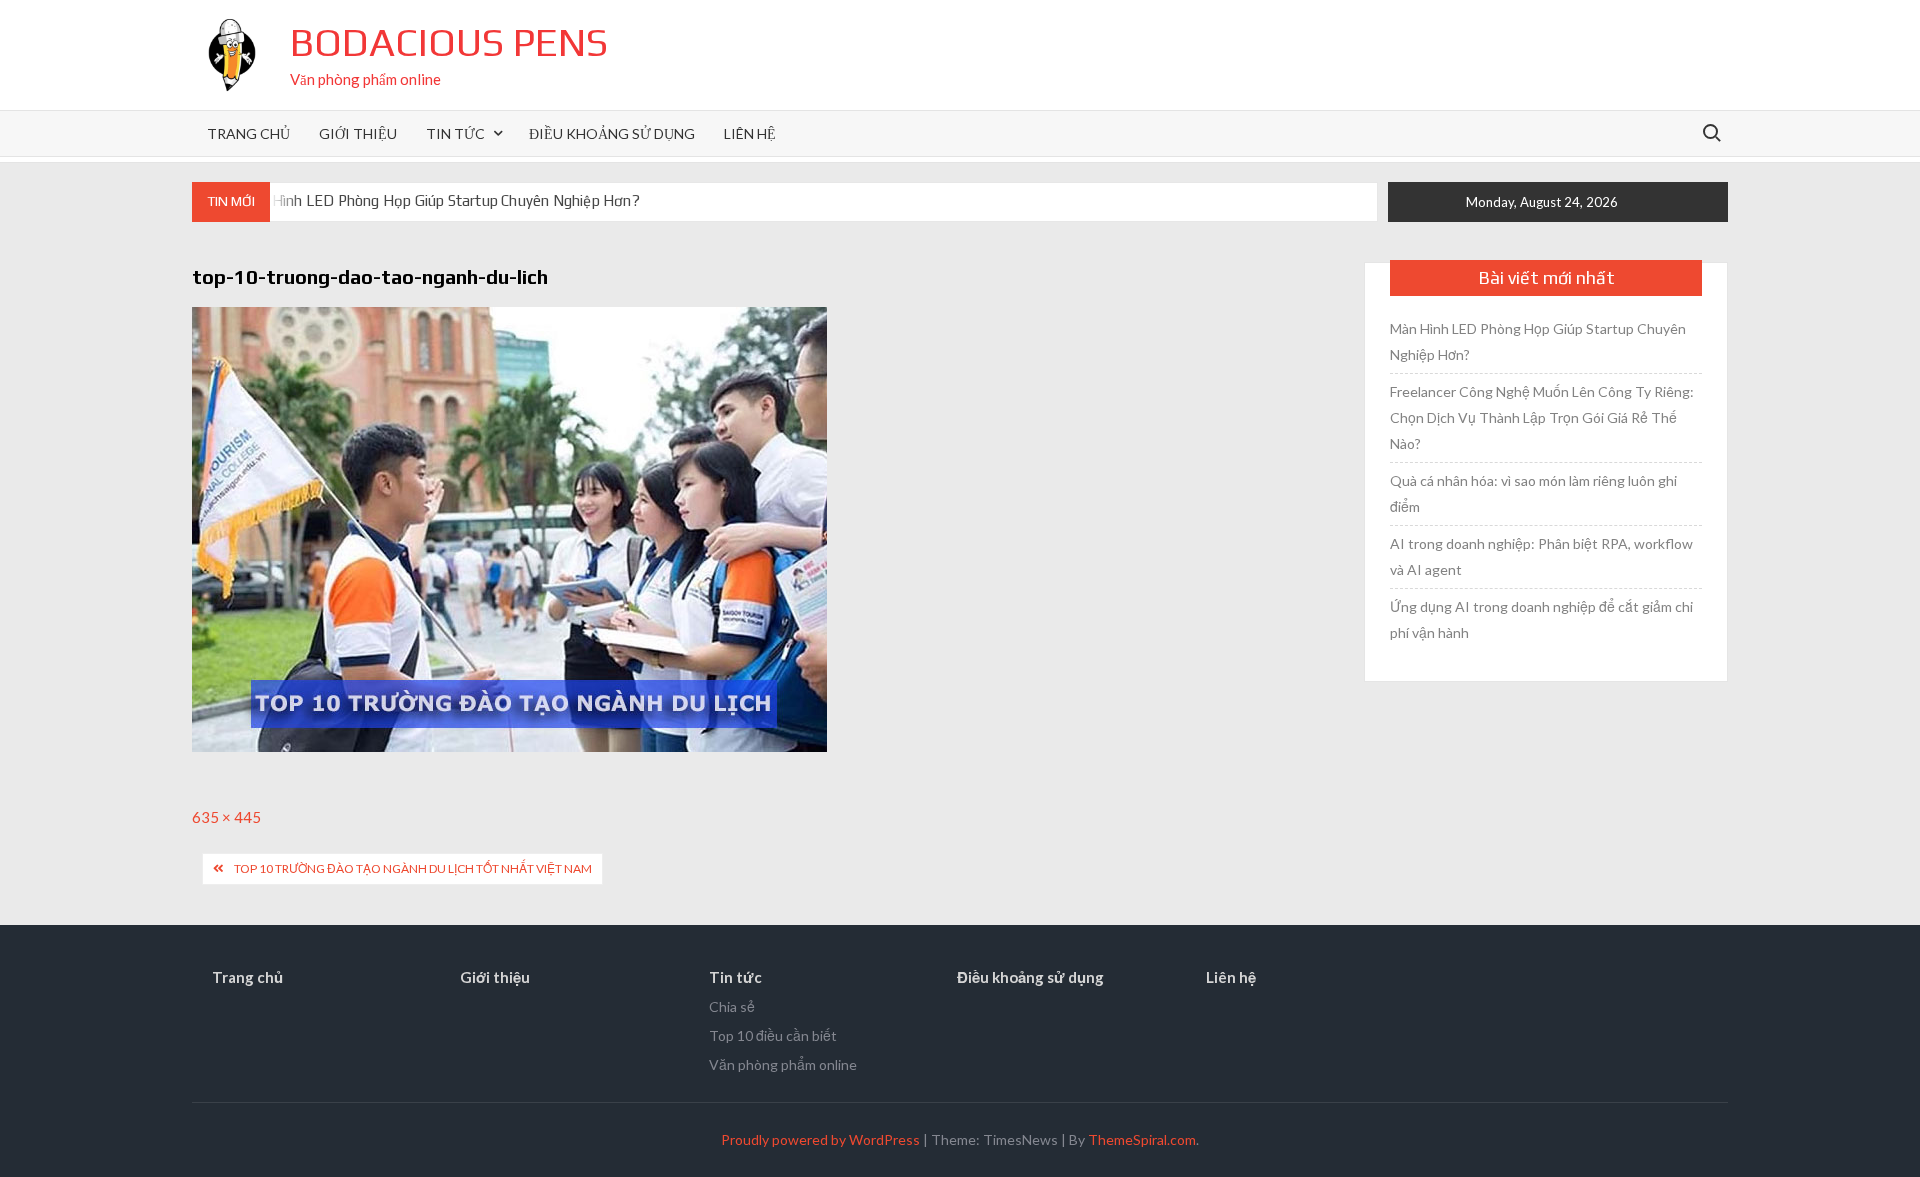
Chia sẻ (732, 1006)
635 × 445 (226, 817)
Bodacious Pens (449, 42)
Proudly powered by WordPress (820, 1139)
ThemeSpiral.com (1142, 1139)
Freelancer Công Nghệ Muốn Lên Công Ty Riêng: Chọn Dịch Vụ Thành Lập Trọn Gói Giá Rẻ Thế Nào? (1542, 417)
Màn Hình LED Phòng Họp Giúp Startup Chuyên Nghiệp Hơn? (439, 200)
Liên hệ (750, 133)
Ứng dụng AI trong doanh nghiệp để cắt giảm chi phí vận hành (1541, 619)
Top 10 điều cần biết (773, 1035)
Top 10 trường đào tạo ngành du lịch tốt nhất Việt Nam (413, 868)
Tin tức (455, 133)
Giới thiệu (358, 133)
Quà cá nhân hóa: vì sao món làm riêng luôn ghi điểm (1533, 493)
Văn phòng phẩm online (783, 1064)
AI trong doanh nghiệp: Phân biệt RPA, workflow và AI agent (1541, 556)
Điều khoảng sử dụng (612, 133)
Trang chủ (248, 133)
